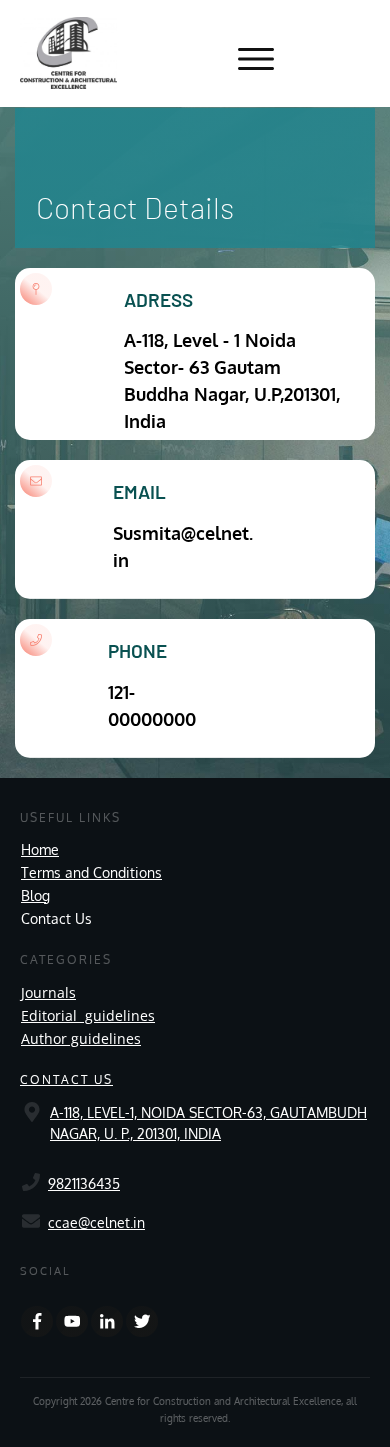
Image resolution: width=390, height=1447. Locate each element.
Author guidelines (81, 1038)
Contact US (66, 1079)
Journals (48, 992)
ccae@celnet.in (96, 1222)
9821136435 (84, 1183)
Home (40, 849)
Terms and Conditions (91, 872)
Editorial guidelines (88, 1015)
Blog (35, 895)
